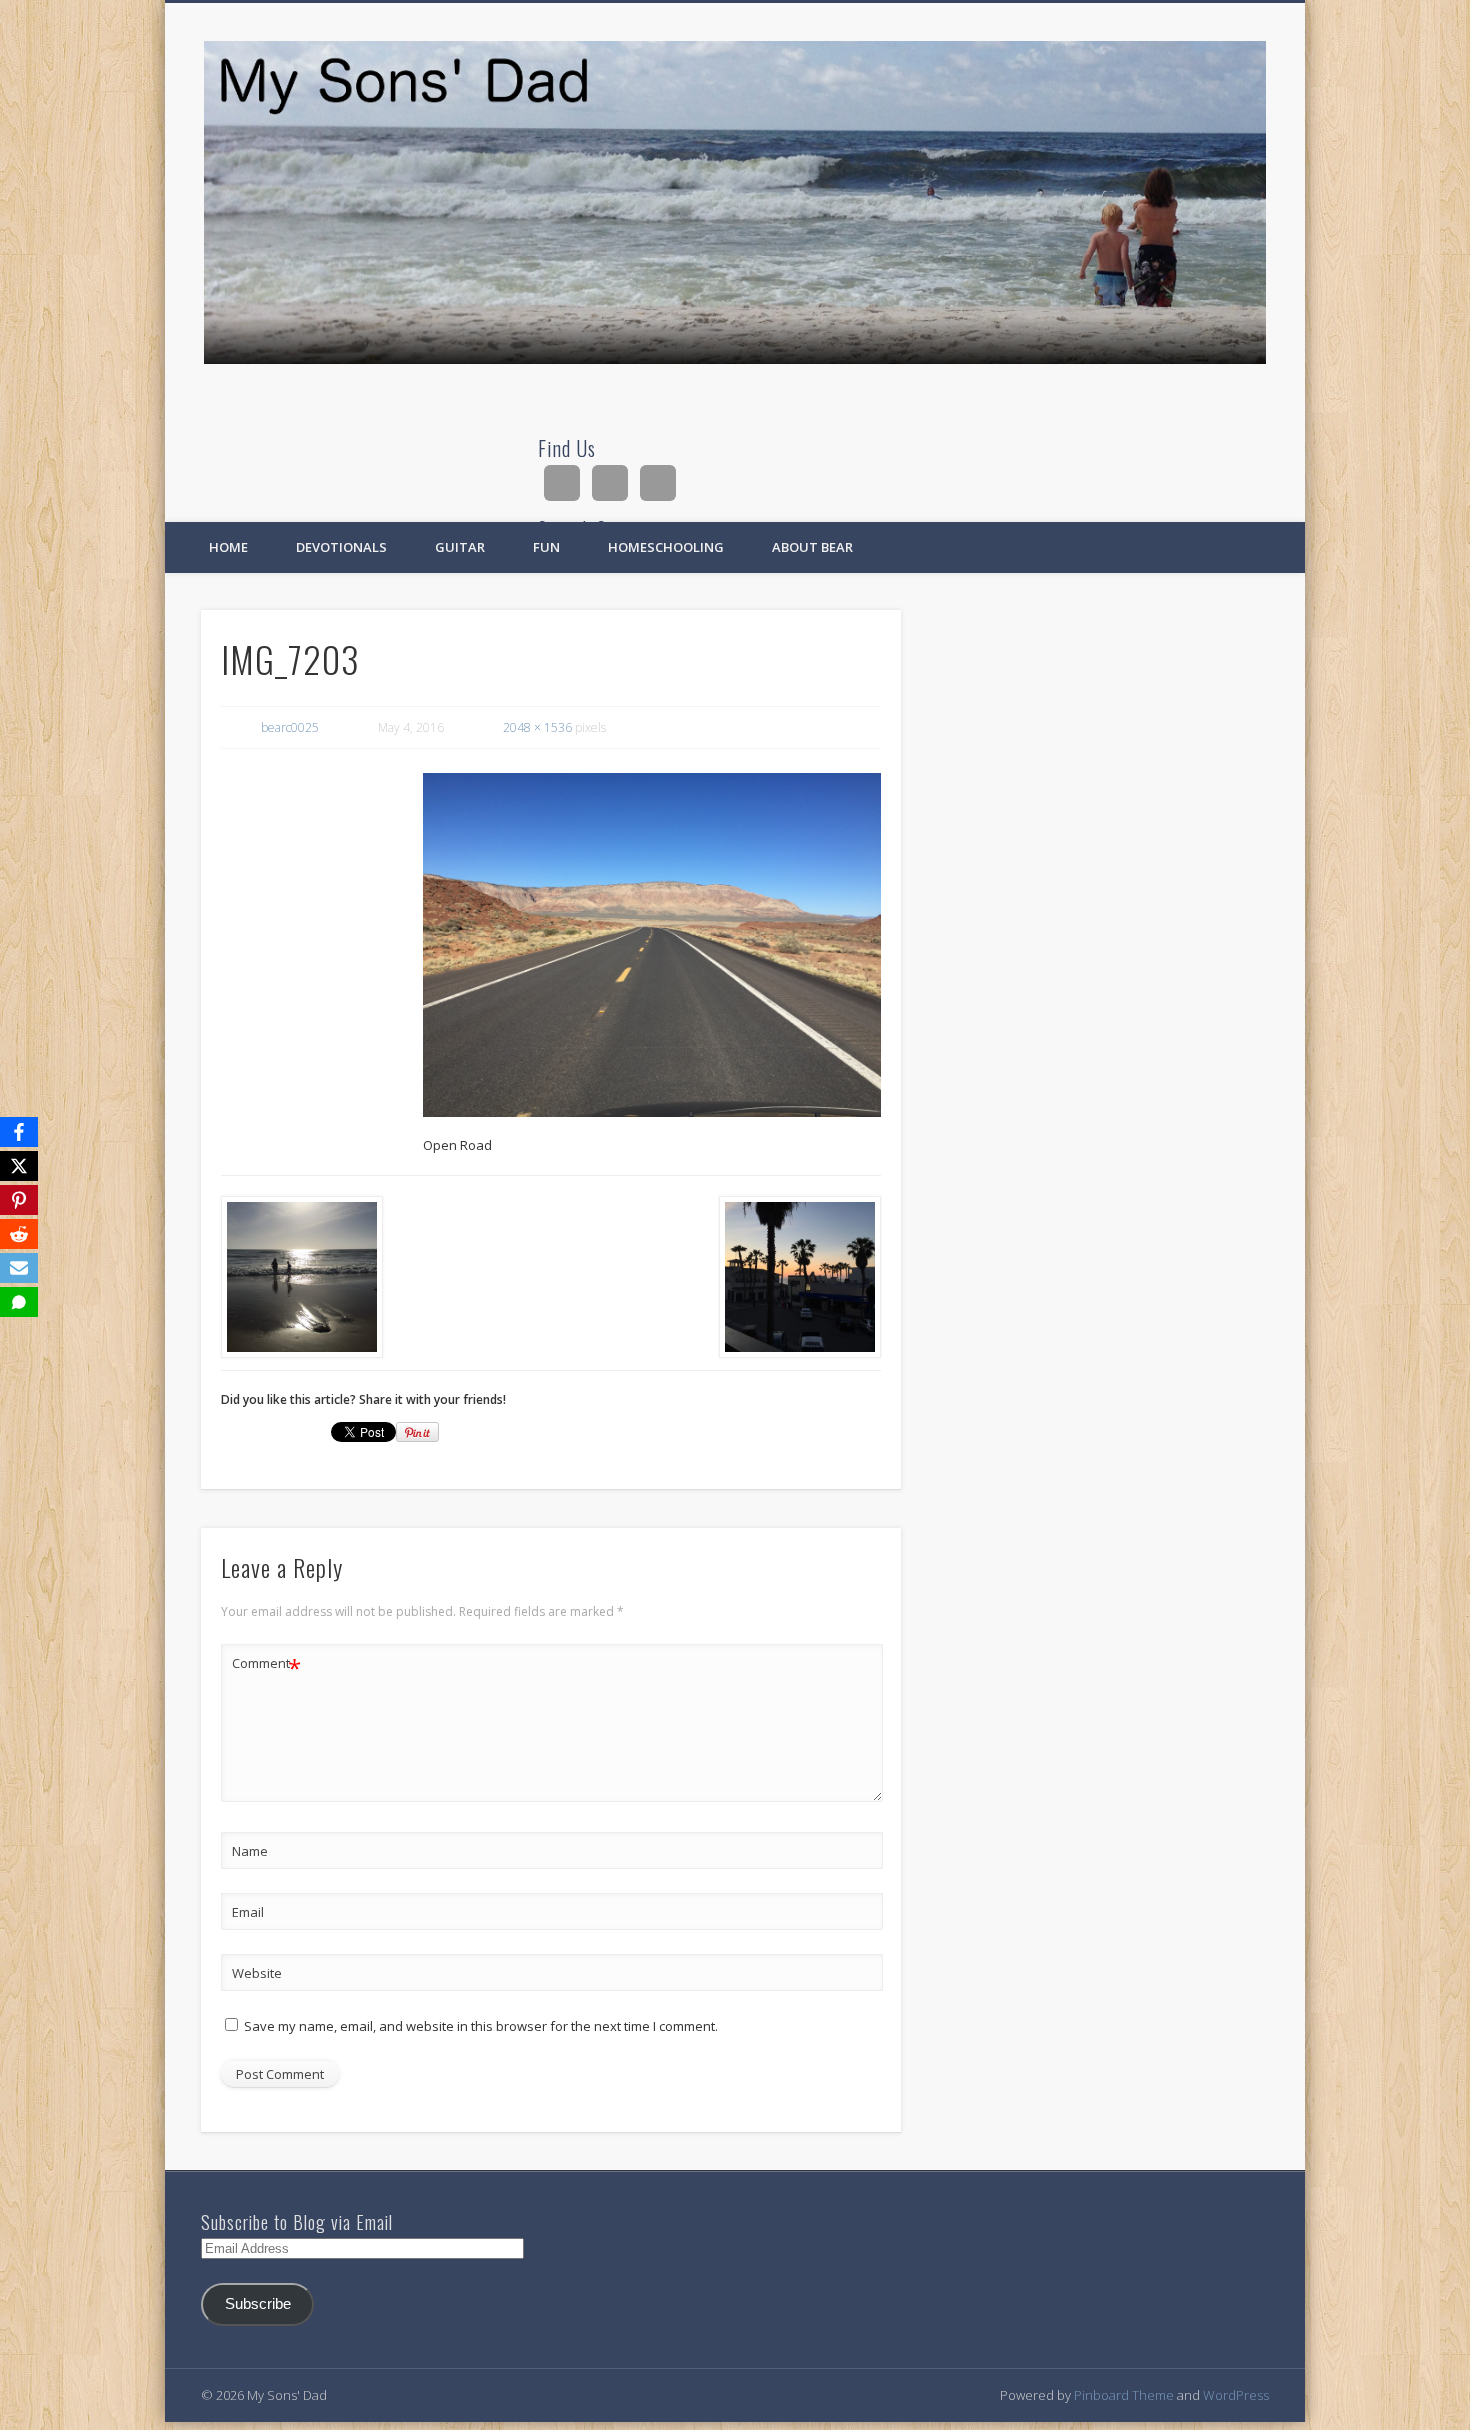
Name (250, 1851)
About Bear (812, 547)
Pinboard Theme (1124, 2395)
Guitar (460, 547)
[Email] (19, 1268)
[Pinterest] (19, 1200)
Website (257, 1973)
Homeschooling (666, 547)
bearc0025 (290, 727)
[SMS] (19, 1302)
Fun (546, 547)
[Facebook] (19, 1132)
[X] (19, 1166)
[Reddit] (19, 1234)
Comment (266, 1666)
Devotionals (341, 547)
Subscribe (258, 2304)
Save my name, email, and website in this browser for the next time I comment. (481, 2026)
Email (248, 1912)
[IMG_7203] (652, 945)
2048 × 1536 (537, 727)
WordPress (1236, 2395)
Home (228, 547)
